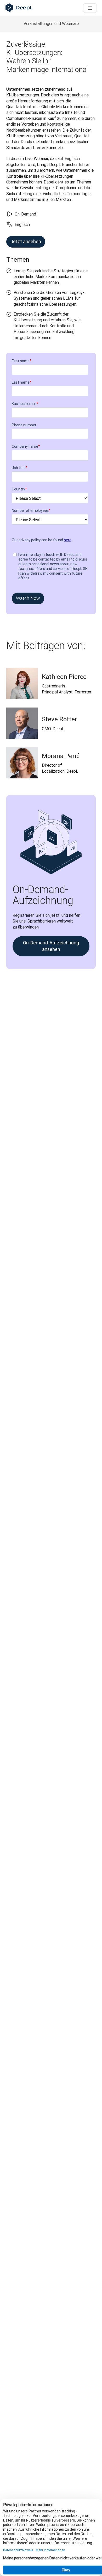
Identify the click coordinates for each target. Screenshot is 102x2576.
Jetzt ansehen (26, 241)
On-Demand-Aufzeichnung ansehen (51, 946)
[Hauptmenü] (90, 8)
